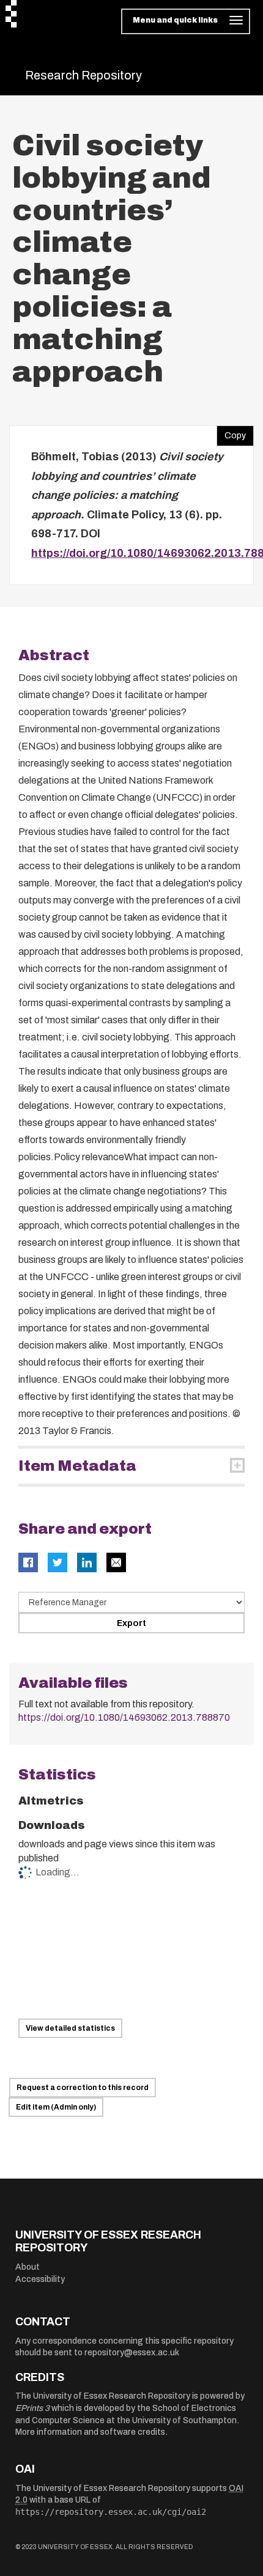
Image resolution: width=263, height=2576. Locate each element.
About (28, 2267)
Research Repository (83, 75)
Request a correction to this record (83, 2088)
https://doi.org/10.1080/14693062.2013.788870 (124, 1717)
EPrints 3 (32, 2408)
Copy (231, 433)
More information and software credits (90, 2432)
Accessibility (40, 2279)
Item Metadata (77, 1466)
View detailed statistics (70, 2028)
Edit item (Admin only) (56, 2107)
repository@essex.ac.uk (132, 2353)
